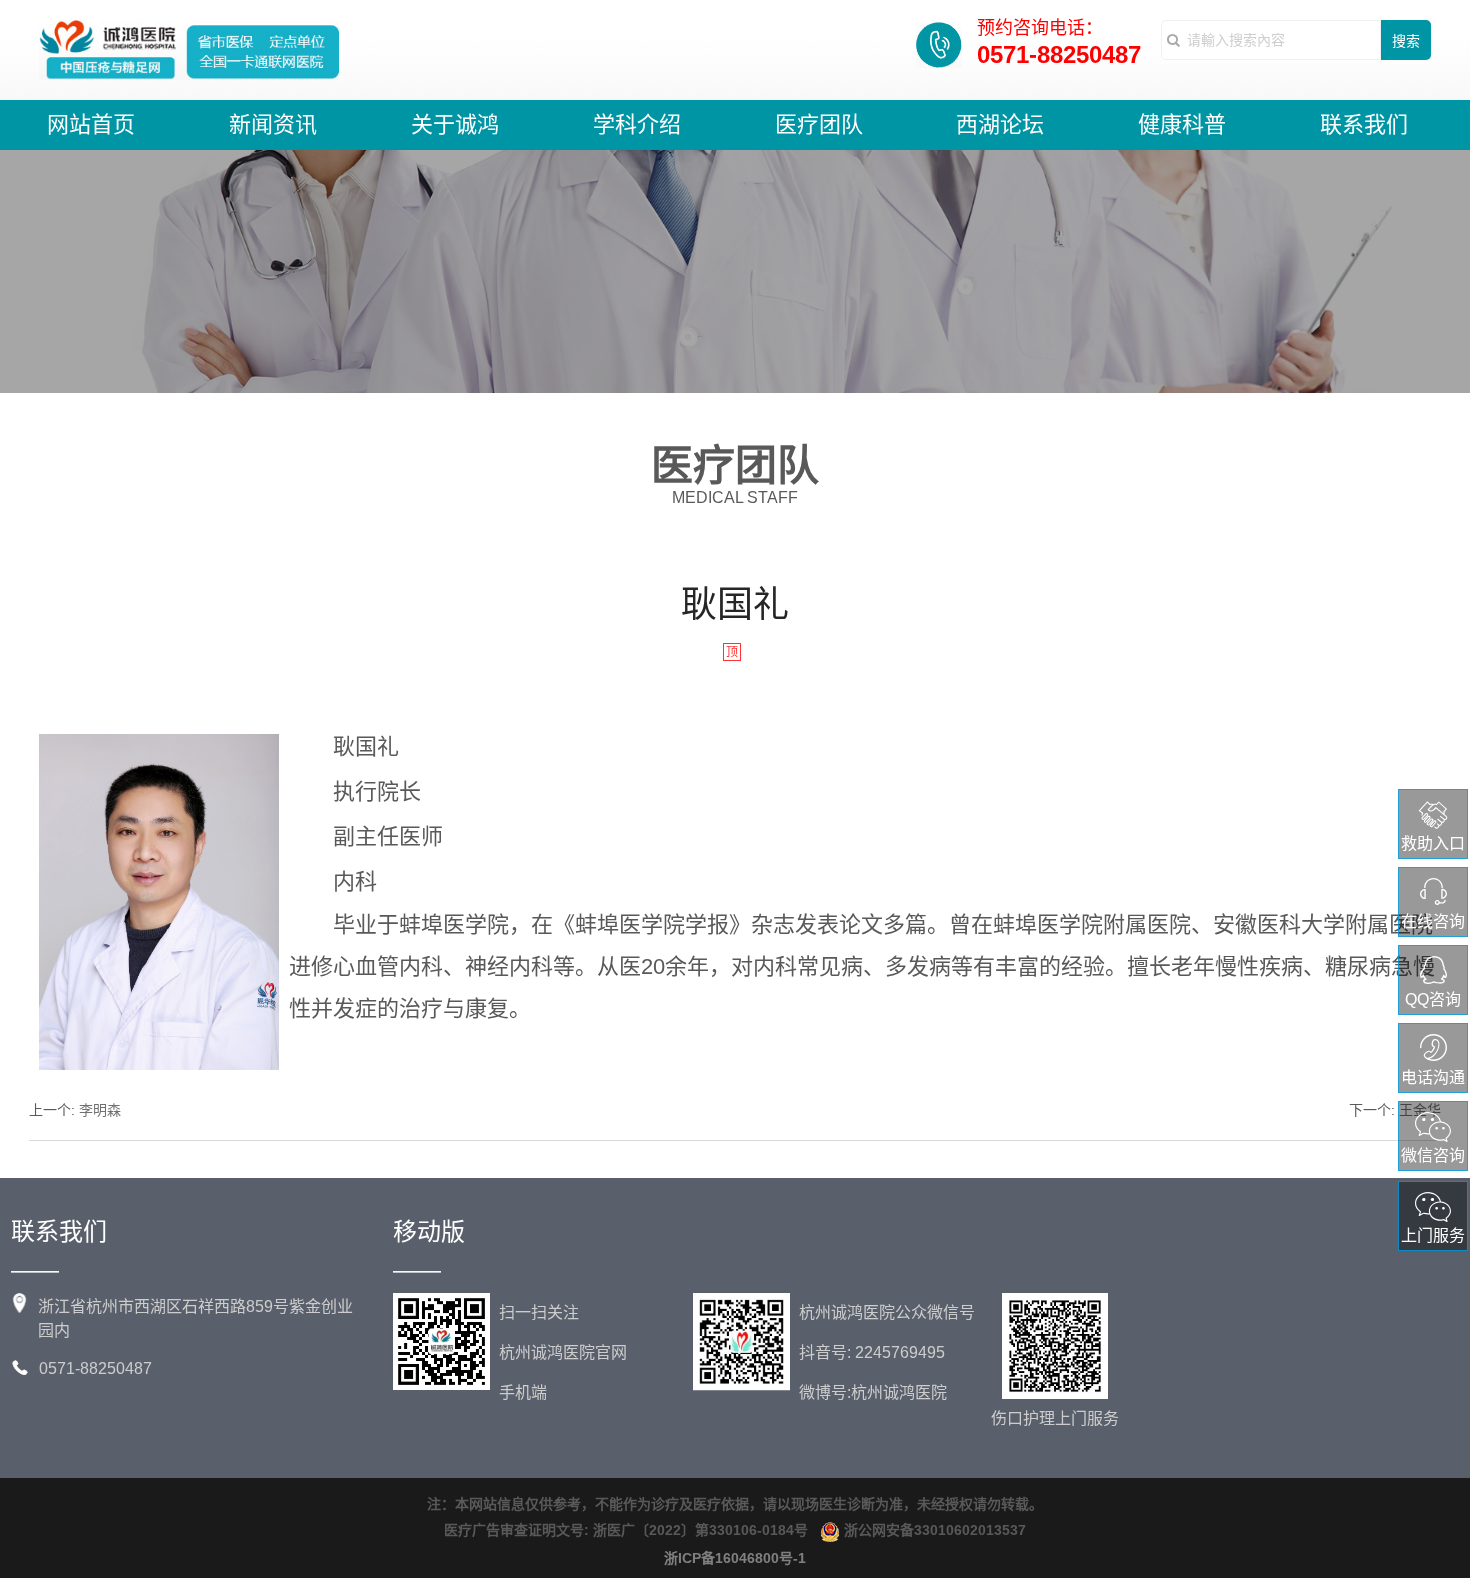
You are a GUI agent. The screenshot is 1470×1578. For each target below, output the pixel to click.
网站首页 (91, 124)
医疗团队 (819, 124)
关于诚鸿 (455, 124)
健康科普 (1182, 124)
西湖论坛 (1000, 124)
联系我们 (1364, 124)
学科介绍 (637, 124)
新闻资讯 (273, 124)
